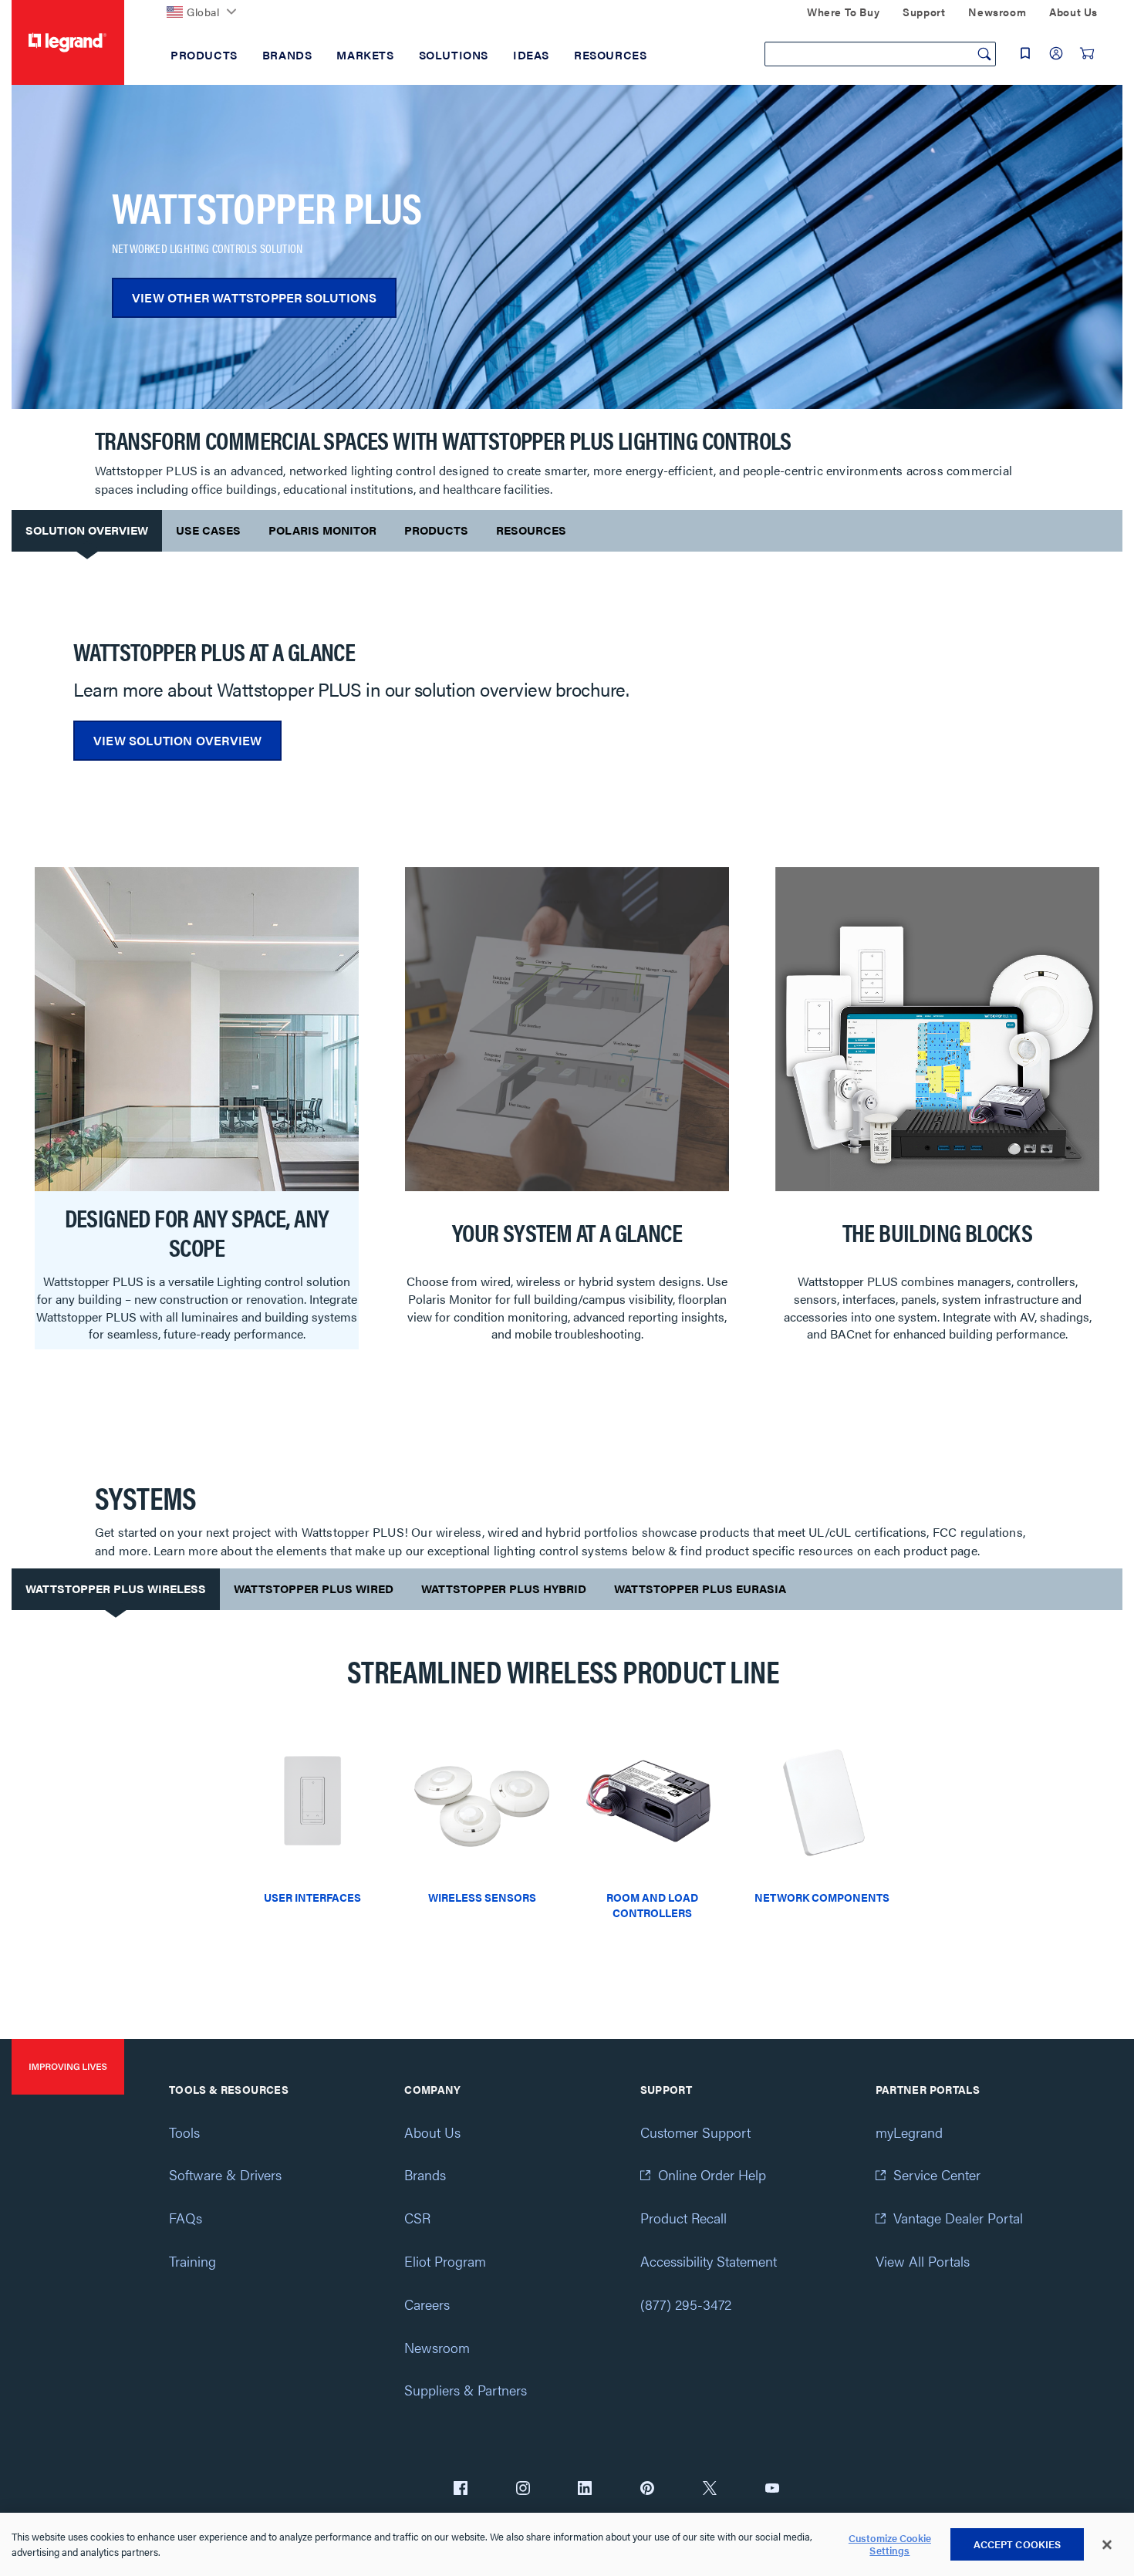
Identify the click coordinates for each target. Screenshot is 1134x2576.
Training (192, 2261)
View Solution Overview (177, 740)
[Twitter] (710, 2490)
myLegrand (909, 2132)
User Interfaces (312, 1897)
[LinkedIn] (585, 2490)
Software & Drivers (225, 2174)
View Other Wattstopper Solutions (254, 297)
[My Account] (1056, 53)
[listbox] (567, 1116)
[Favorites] (1025, 53)
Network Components (822, 1897)
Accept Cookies (1018, 2544)
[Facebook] (461, 2490)
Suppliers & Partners (466, 2390)
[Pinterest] (647, 2490)
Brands (425, 2174)
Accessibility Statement (709, 2261)
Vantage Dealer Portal (958, 2218)
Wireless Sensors (482, 1897)
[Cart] (1087, 53)
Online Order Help (712, 2174)
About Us (432, 2132)
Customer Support (695, 2132)
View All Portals (923, 2261)
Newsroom (437, 2347)
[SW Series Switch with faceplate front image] (312, 1807)
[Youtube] (772, 2490)
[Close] (1107, 2545)
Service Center (937, 2174)
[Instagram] (523, 2490)
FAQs (186, 2218)
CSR (417, 2218)
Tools (184, 2132)
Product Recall (683, 2218)
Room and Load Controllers (652, 1905)
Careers (427, 2304)
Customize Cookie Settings (890, 2545)
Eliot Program (445, 2261)
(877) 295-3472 (686, 2304)
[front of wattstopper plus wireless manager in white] (822, 1807)
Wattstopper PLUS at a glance (214, 651)
